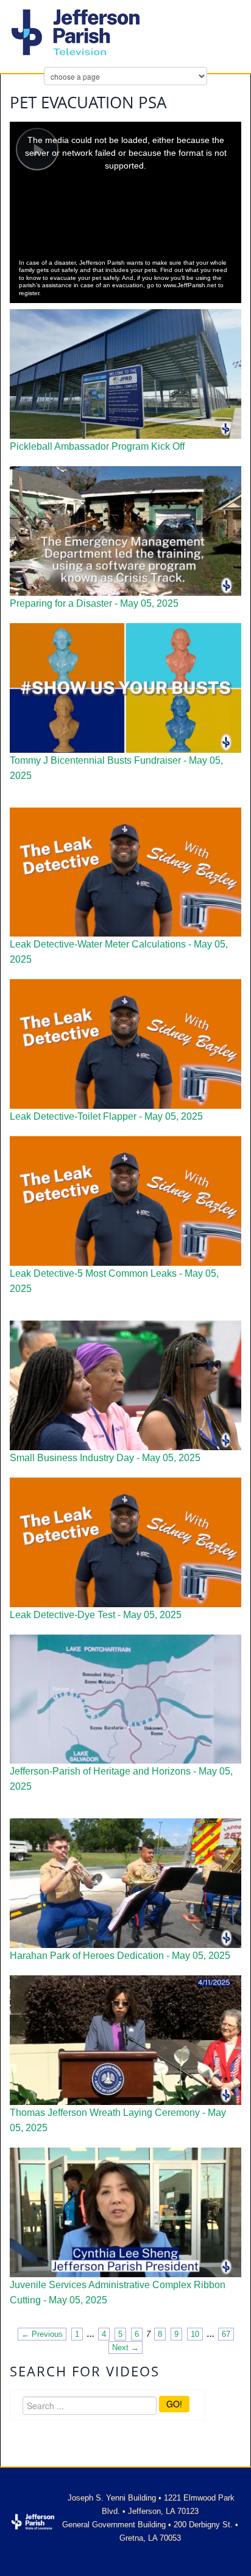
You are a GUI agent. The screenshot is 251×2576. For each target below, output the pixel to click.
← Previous (42, 2334)
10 (195, 2334)
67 (226, 2334)
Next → (125, 2347)
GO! (174, 2404)
